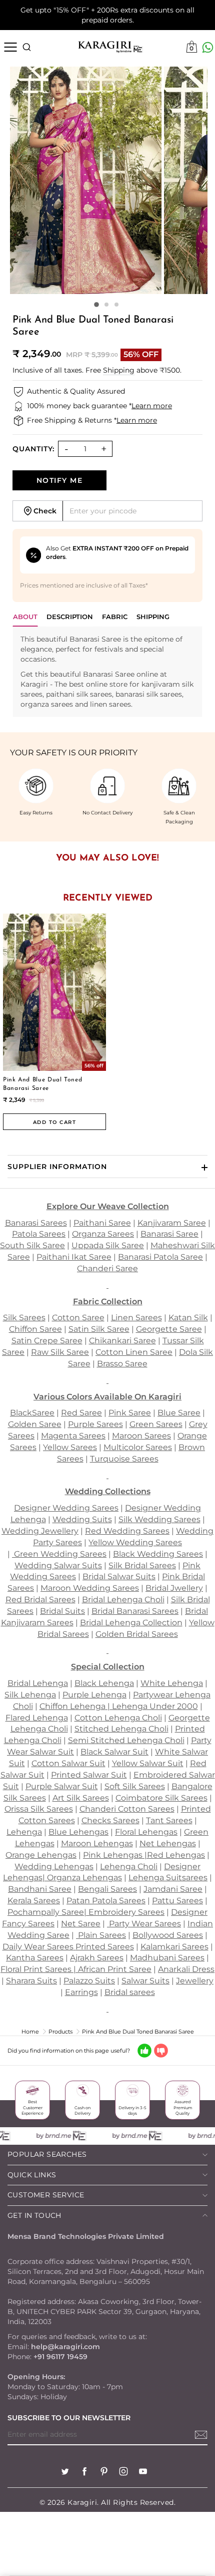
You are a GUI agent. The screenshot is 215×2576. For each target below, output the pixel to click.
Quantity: (33, 449)
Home (30, 2032)
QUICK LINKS (32, 2175)
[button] (96, 305)
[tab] (70, 619)
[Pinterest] (104, 2473)
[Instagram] (123, 2473)
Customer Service (46, 2195)
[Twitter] (65, 2473)
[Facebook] (84, 2473)
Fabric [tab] (115, 617)
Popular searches (47, 2154)
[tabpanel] (107, 672)
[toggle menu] (10, 47)
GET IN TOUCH (34, 2215)
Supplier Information (57, 1167)
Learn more (152, 406)
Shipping (119, 370)
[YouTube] (143, 2473)
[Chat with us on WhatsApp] (208, 47)
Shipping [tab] (153, 617)
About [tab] (25, 617)
